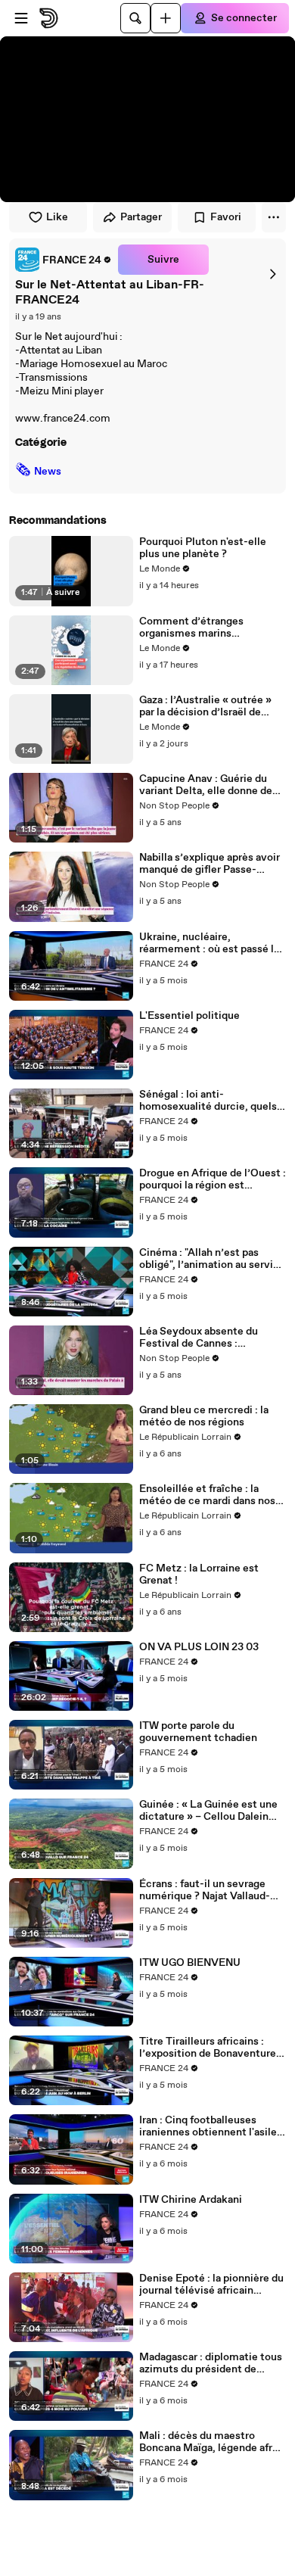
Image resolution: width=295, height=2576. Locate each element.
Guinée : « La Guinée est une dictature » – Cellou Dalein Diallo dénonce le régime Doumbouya (208, 1811)
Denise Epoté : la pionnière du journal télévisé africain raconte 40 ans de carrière (211, 2285)
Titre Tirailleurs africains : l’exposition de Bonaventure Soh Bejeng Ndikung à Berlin (208, 2048)
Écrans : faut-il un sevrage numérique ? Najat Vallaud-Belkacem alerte (205, 1890)
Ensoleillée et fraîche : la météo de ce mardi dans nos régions (207, 1495)
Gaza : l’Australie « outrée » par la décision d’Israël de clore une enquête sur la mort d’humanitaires (211, 706)
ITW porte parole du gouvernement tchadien (198, 1732)
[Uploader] (166, 18)
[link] (64, 260)
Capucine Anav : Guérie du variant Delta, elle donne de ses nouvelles (206, 785)
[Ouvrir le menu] (21, 18)
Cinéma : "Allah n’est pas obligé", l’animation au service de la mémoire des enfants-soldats (212, 1259)
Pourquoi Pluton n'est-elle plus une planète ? (203, 548)
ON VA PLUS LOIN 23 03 (199, 1647)
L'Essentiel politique (189, 1016)
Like (57, 217)
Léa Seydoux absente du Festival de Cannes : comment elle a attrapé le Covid (202, 1338)
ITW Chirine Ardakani (191, 2200)
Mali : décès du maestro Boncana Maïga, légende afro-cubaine (211, 2442)
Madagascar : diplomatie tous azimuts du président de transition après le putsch (211, 2363)
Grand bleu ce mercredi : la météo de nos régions (204, 1416)
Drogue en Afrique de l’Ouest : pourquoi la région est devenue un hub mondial (213, 1179)
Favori (226, 217)
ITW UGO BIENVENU (190, 1963)
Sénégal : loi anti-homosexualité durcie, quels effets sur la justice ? (208, 1101)
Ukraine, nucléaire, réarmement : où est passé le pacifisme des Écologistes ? (210, 943)
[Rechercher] (135, 18)
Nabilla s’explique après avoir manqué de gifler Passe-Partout (210, 864)
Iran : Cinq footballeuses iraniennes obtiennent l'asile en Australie (208, 2126)
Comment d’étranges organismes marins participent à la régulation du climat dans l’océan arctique (209, 628)
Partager (141, 217)
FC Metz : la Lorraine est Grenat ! (199, 1575)
